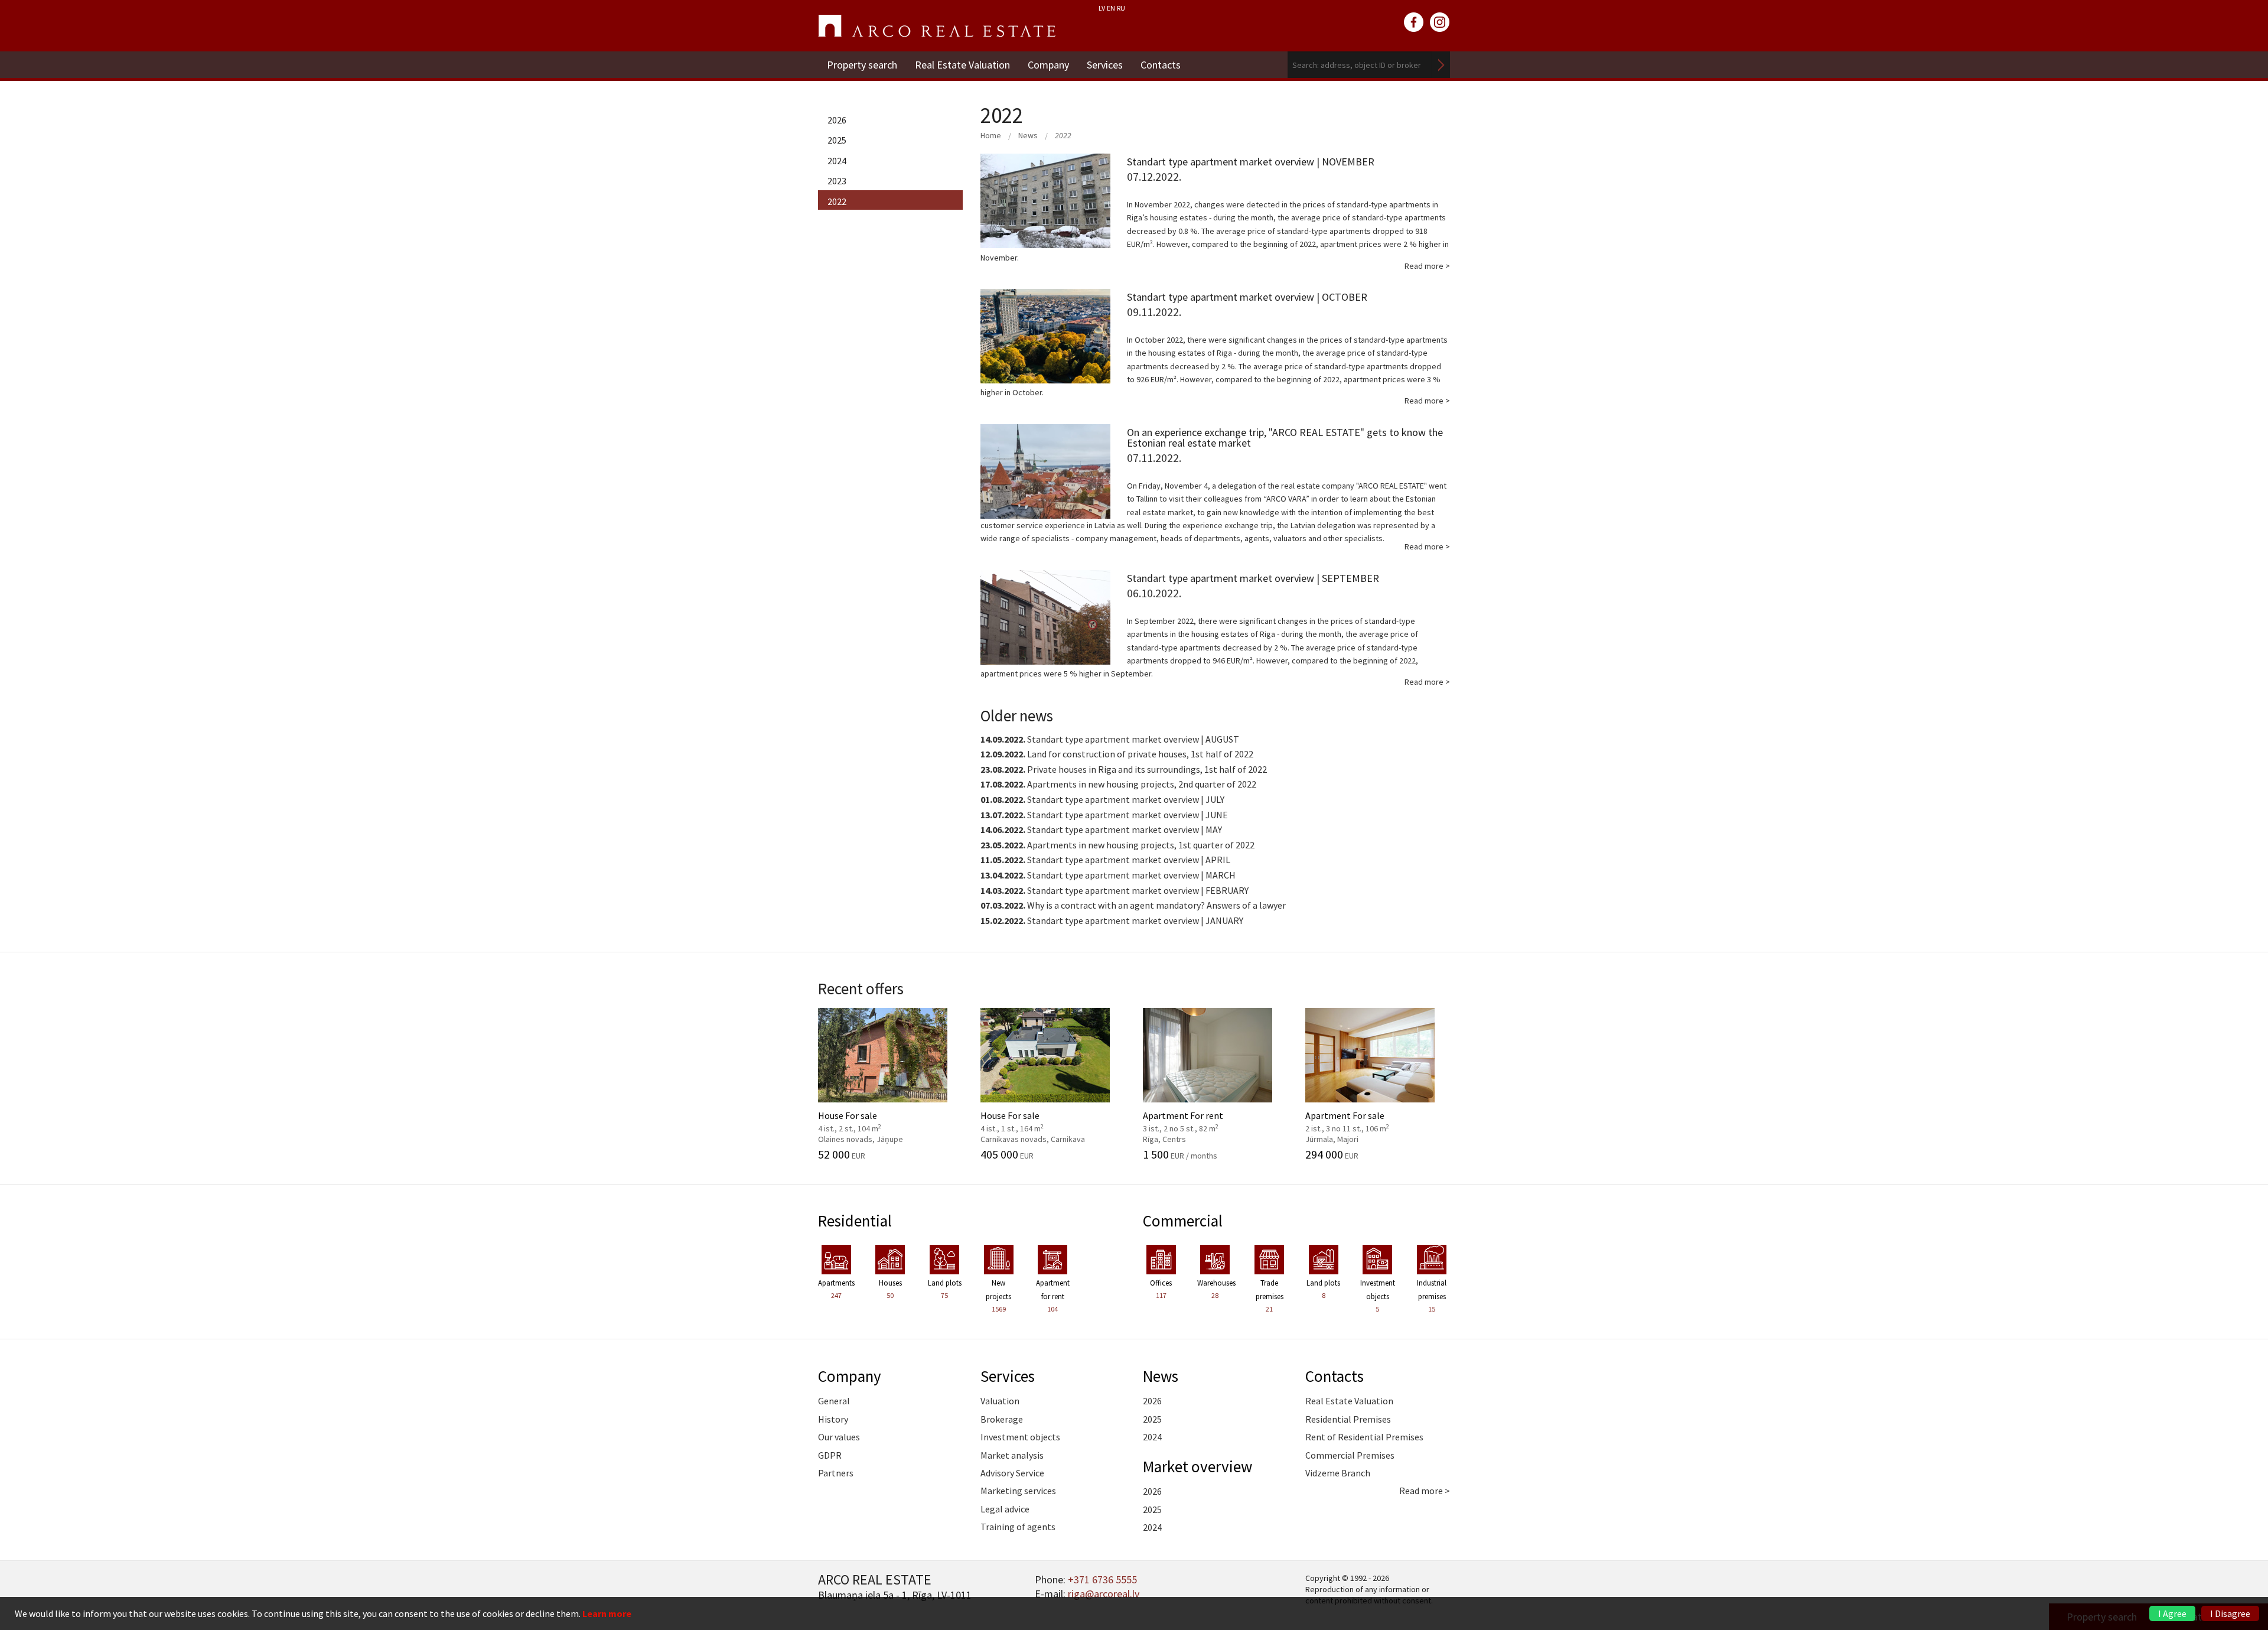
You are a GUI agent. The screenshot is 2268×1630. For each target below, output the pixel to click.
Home (991, 135)
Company (1048, 65)
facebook (1414, 22)
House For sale (870, 1121)
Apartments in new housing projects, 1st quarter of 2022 (1117, 845)
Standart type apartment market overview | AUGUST (1110, 739)
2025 (837, 140)
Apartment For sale (1358, 1121)
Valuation (1000, 1401)
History (833, 1419)
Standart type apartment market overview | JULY (1102, 799)
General (834, 1401)
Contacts (1161, 65)
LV (1102, 8)
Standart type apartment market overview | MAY (1101, 829)
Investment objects (1020, 1437)
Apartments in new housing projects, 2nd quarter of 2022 (1118, 784)
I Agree (2172, 1613)
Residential (855, 1221)
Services (1105, 65)
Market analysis (1012, 1455)
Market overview (1197, 1466)
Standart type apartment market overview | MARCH (1108, 875)
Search (1441, 65)
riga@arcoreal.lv (1104, 1594)
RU (1121, 8)
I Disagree (2230, 1613)
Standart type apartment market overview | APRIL (1105, 860)
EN (1111, 8)
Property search (862, 65)
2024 (837, 161)
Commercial (1183, 1221)
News (1028, 135)
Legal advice (1005, 1509)
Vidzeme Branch (1338, 1473)
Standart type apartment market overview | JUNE (1104, 815)
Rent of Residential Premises (1364, 1437)
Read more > (1425, 1491)
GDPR (830, 1455)
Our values (839, 1437)
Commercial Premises (1350, 1455)
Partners (836, 1473)
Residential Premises (1348, 1419)
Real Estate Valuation (962, 65)
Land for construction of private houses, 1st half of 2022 (1117, 754)
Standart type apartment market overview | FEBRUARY (1115, 890)
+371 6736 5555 (1102, 1579)
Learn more (607, 1613)
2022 (837, 201)
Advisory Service (1012, 1473)
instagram (1440, 22)
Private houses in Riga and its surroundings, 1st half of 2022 (1124, 769)
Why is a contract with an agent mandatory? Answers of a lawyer (1133, 905)
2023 (837, 181)
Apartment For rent (1195, 1121)
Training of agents (1018, 1527)
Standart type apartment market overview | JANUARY (1112, 920)
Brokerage (1002, 1419)
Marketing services (1018, 1491)
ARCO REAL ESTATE (937, 26)
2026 (837, 120)
